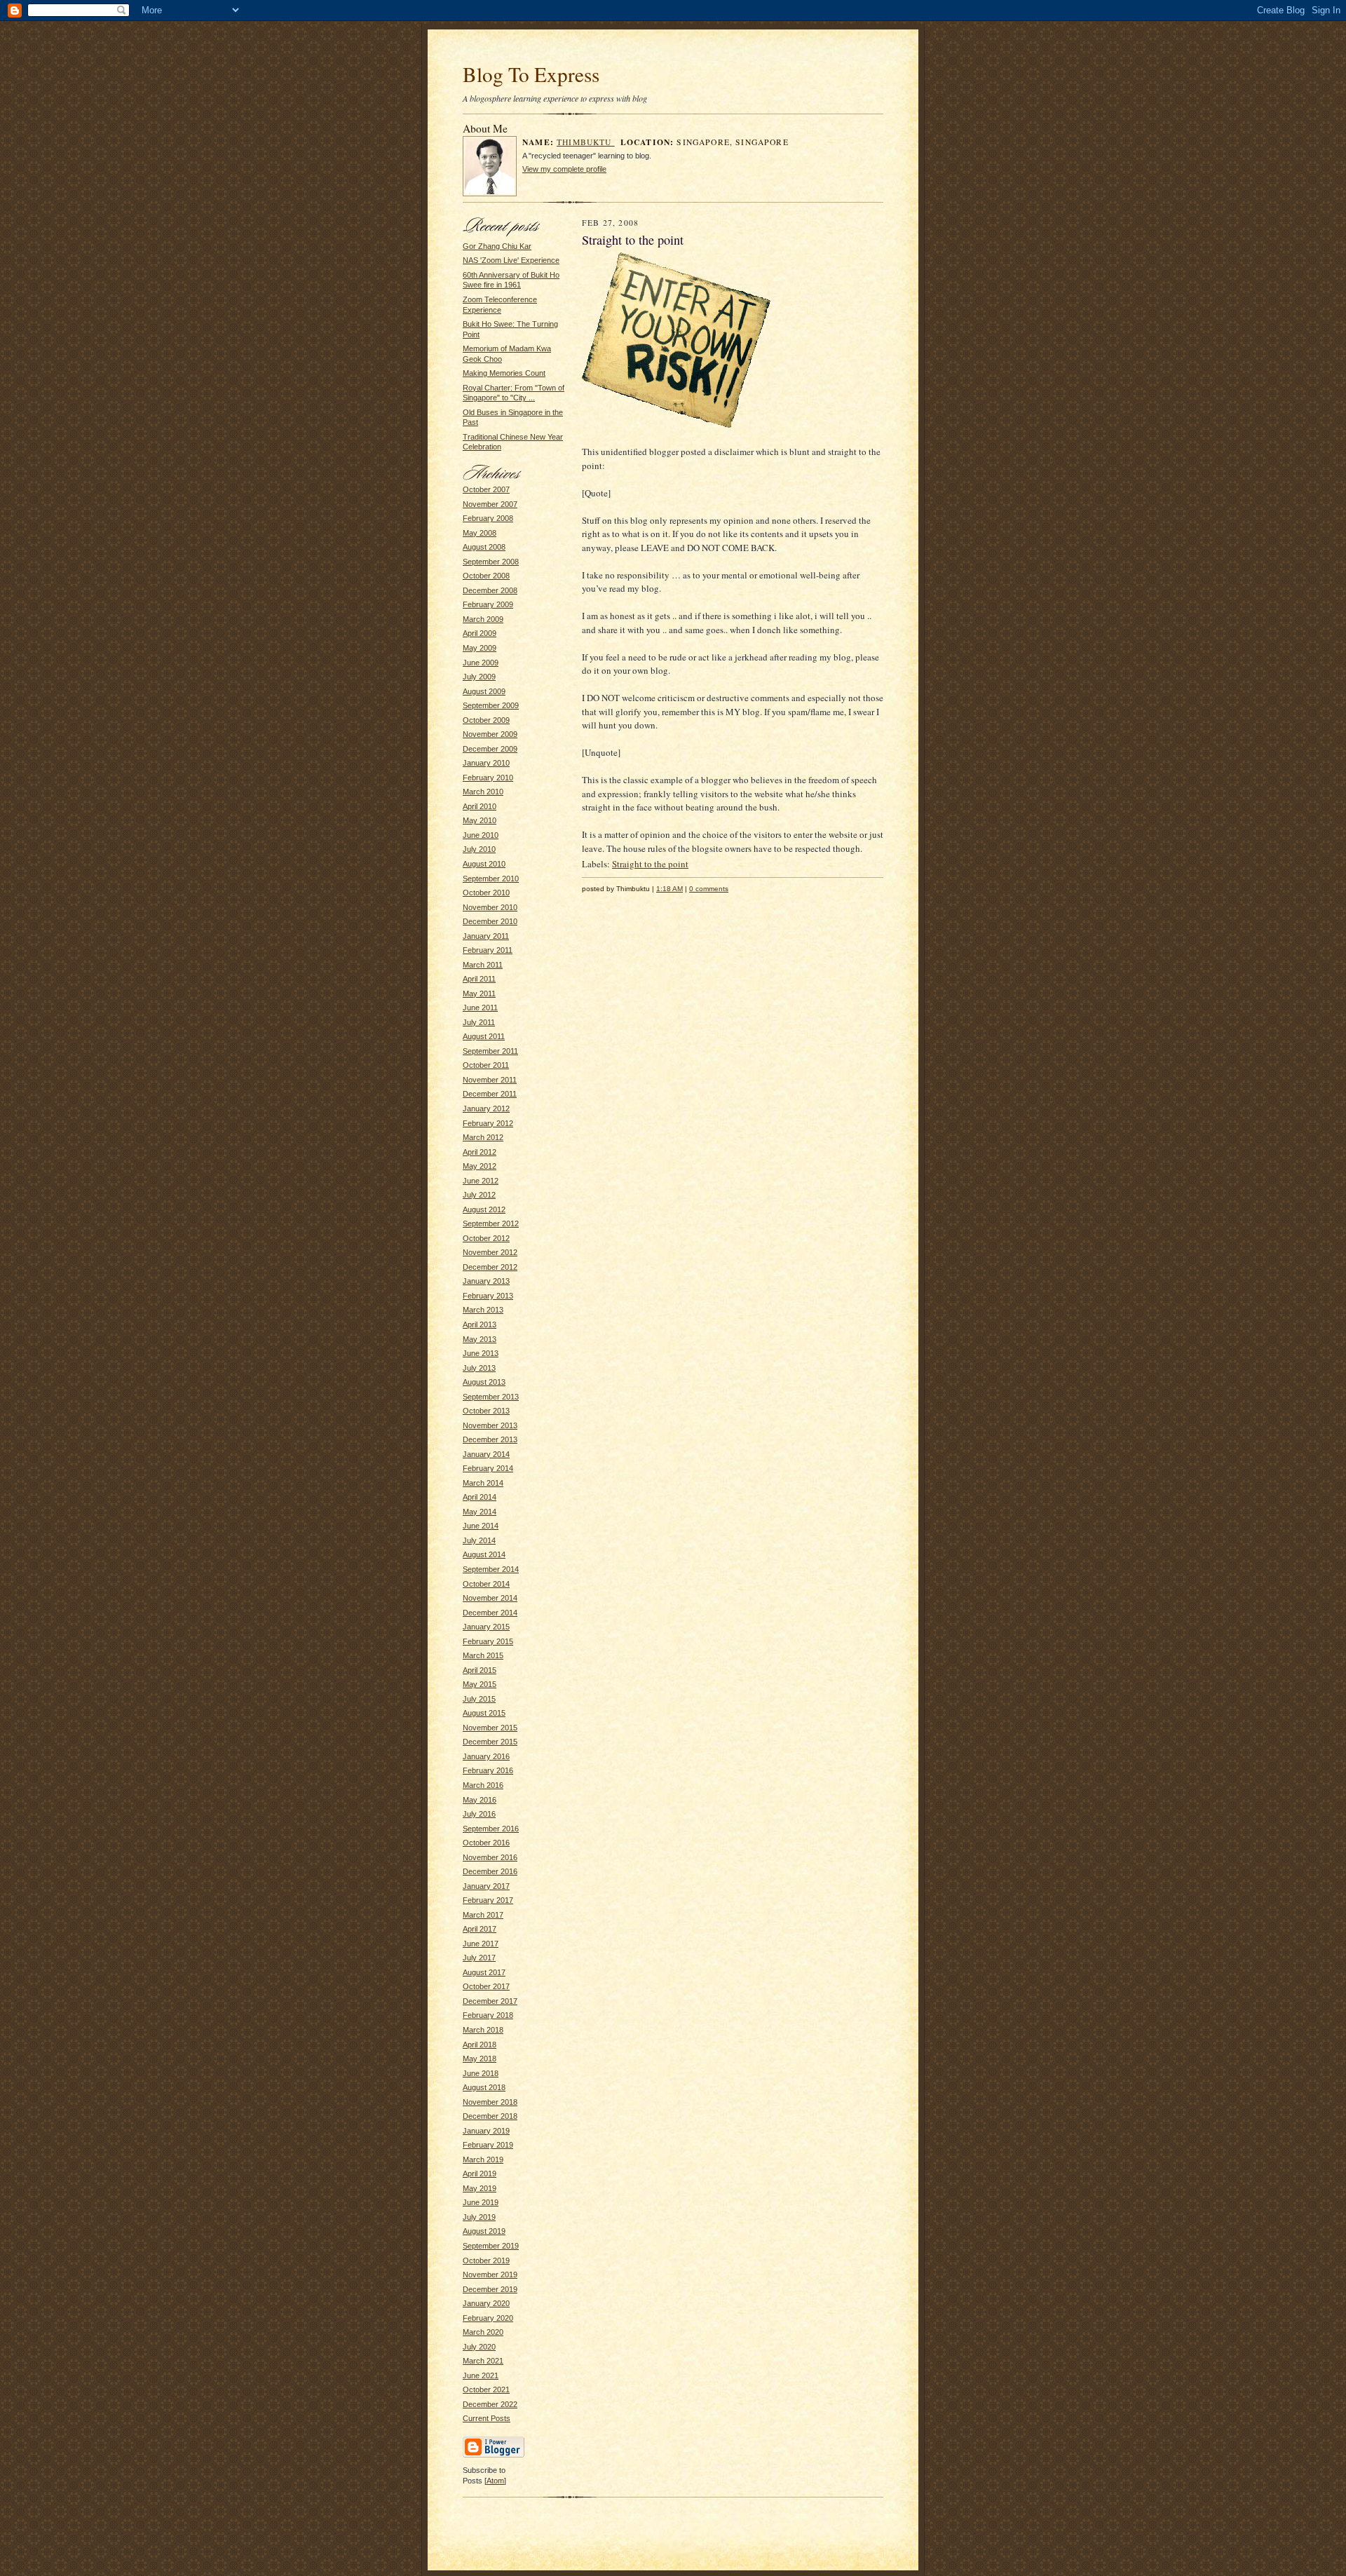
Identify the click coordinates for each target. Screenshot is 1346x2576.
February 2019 (488, 2145)
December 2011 (490, 1094)
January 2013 (486, 1281)
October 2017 (486, 1986)
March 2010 (483, 792)
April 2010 (480, 806)
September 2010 (491, 879)
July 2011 (479, 1022)
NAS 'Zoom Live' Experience (511, 260)
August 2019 (484, 2231)
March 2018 (483, 2030)
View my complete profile (564, 169)
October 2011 (486, 1065)
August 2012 (484, 1209)
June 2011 (480, 1008)
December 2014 (490, 1613)
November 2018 (490, 2102)
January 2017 (486, 1886)
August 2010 (484, 864)
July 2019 (479, 2217)
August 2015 (484, 1713)
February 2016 (488, 1770)
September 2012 (491, 1223)
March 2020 (483, 2332)
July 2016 (479, 1814)
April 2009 (480, 633)
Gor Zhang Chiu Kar (497, 246)
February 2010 (488, 778)
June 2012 (481, 1181)
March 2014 (483, 1483)
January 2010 (486, 763)
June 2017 (481, 1944)
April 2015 (480, 1670)
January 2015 (486, 1627)
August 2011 (484, 1036)
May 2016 (480, 1800)
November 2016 (490, 1857)
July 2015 (479, 1699)
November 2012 (490, 1252)
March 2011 (483, 965)
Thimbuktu (586, 142)
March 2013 (483, 1310)
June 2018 (481, 2073)
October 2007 (486, 489)
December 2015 (490, 1742)
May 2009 (480, 648)
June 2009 (481, 663)
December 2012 (490, 1267)
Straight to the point (650, 864)
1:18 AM (669, 889)
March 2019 (483, 2160)
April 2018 (480, 2045)
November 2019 (490, 2275)
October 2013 (486, 1411)
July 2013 (479, 1368)
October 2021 (486, 2389)
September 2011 (490, 1051)
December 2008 (490, 590)
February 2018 (488, 2015)
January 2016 (486, 1756)
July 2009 (479, 677)
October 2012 (486, 1238)
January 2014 (486, 1454)
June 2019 (481, 2202)
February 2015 (488, 1641)
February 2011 (488, 950)
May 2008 (480, 533)
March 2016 (483, 1785)
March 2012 (483, 1137)
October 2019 (486, 2260)
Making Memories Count (504, 373)
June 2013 (481, 1353)
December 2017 (490, 2001)
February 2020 (488, 2318)
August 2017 (484, 1972)
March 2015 (483, 1655)
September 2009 (491, 705)
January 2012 (486, 1109)
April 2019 (480, 2174)
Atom (495, 2481)
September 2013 (491, 1397)
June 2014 (481, 1526)
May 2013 (480, 1339)
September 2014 (491, 1569)
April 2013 (480, 1324)
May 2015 (480, 1684)
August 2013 (484, 1382)
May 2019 (480, 2188)
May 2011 (479, 994)
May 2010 (480, 820)
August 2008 (484, 547)
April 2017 (480, 1929)
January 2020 (486, 2303)
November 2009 (490, 734)
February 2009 (488, 604)
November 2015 (490, 1728)
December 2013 (490, 1439)
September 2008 (491, 562)
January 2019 (486, 2131)
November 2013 (490, 1425)
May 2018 (480, 2059)
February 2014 (488, 1468)
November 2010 (490, 907)
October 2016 (486, 1843)
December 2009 (490, 749)
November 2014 (490, 1598)
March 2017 (483, 1915)
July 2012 (479, 1195)
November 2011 (490, 1080)
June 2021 (481, 2375)
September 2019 (491, 2246)
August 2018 (484, 2087)
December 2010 (490, 921)
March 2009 (483, 619)
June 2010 (481, 835)
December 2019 (490, 2289)
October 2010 (486, 893)
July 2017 (479, 1958)
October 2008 (486, 576)
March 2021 (483, 2361)
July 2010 (479, 849)
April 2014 (480, 1497)
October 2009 (486, 720)
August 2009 (484, 691)
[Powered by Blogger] (494, 2455)
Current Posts (487, 2418)
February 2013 (488, 1296)
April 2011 (479, 979)
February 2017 (488, 1900)
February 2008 (488, 518)
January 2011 (486, 936)
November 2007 (490, 504)
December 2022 (490, 2404)
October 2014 (486, 1584)
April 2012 (480, 1152)
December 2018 (490, 2116)
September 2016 (491, 1829)
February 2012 (488, 1123)
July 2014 (479, 1540)
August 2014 (484, 1554)
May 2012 (480, 1166)
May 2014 (480, 1512)
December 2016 (490, 1871)
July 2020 (479, 2347)
